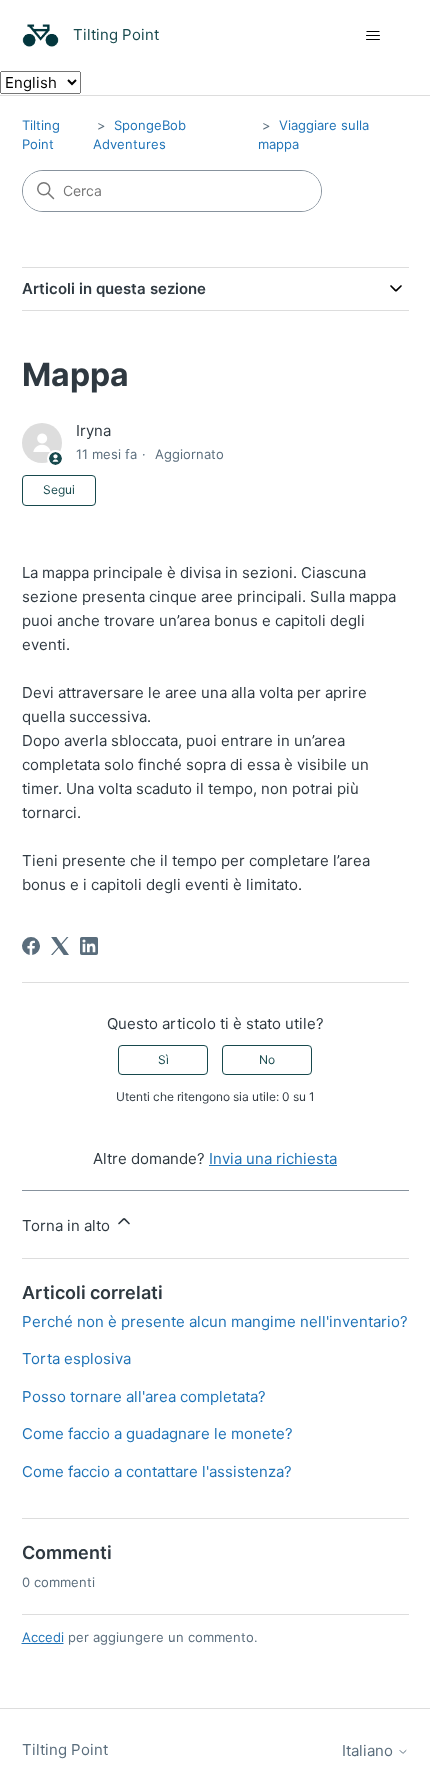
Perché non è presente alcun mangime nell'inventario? (215, 1321)
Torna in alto (68, 1225)
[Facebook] (31, 946)
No (267, 1059)
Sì (163, 1059)
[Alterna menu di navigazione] (373, 36)
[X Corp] (60, 946)
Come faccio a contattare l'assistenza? (157, 1471)
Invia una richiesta (273, 1158)
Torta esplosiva (76, 1358)
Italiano (369, 1750)
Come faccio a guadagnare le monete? (157, 1433)
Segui (59, 489)
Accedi (43, 1637)
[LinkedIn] (89, 946)
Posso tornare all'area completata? (144, 1396)
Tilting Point (65, 1749)
